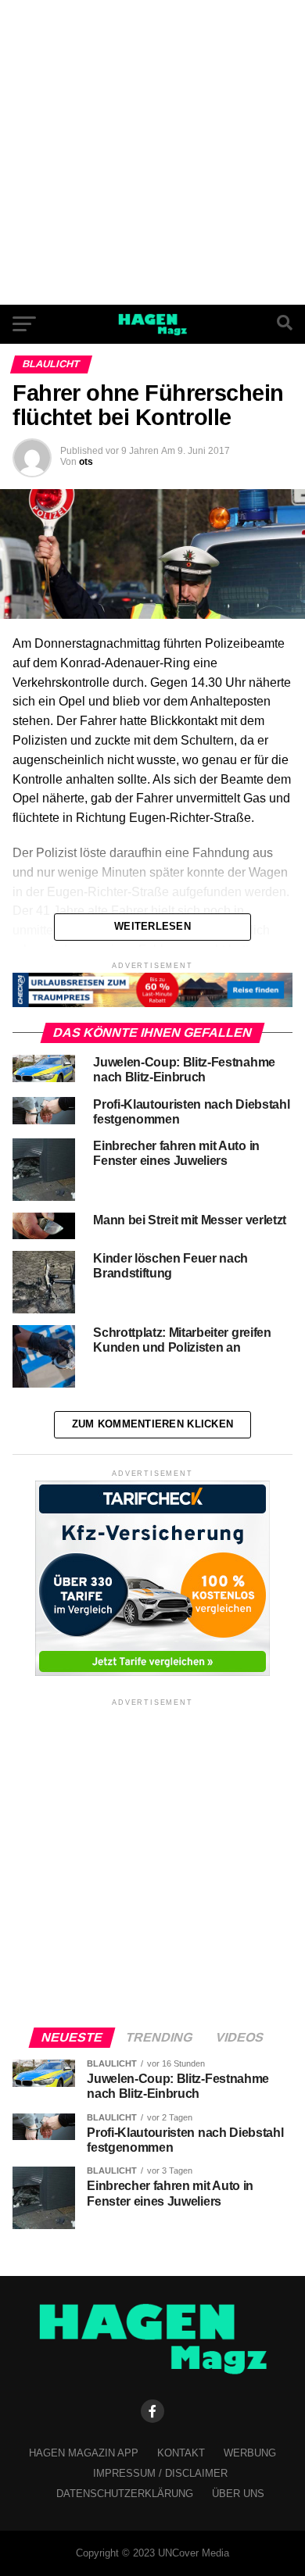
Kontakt (181, 2453)
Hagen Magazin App (84, 2453)
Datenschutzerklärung (125, 2494)
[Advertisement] (152, 152)
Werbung (250, 2453)
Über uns (238, 2494)
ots (86, 462)
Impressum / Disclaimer (160, 2473)
